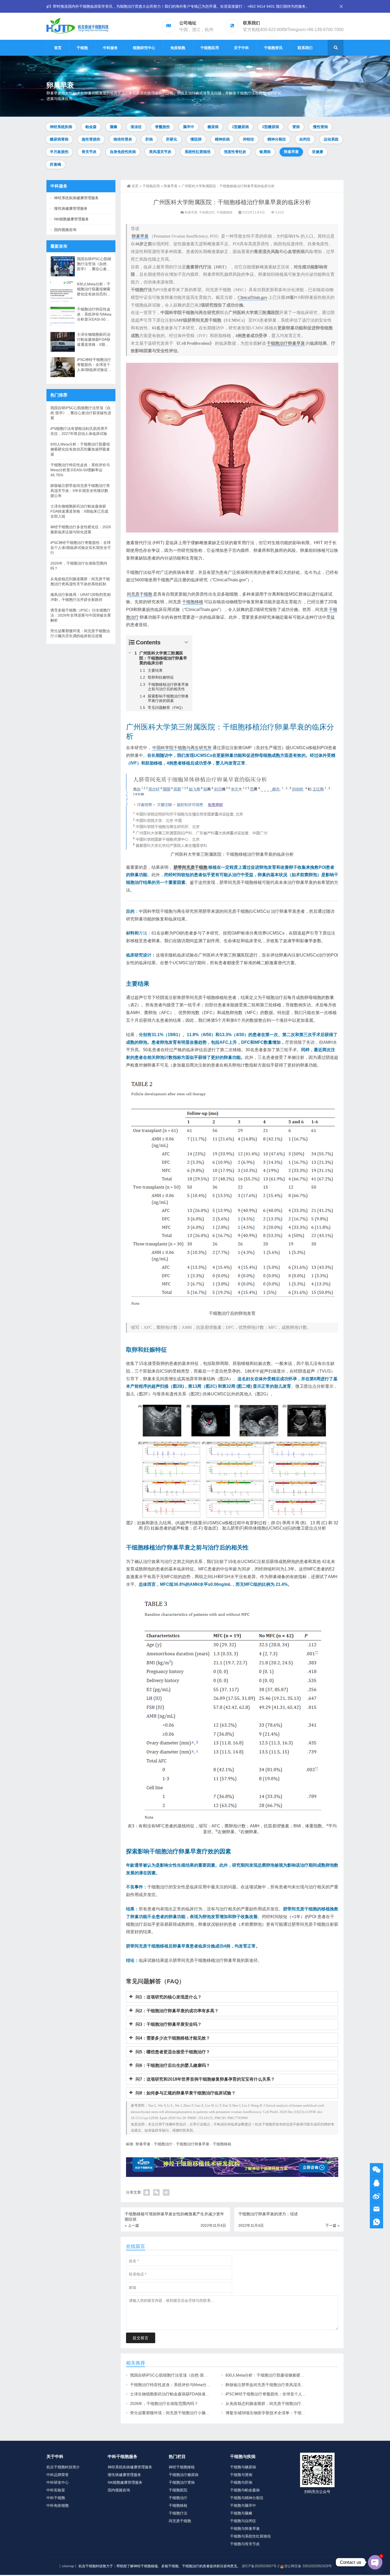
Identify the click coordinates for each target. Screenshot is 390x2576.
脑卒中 (189, 127)
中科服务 (110, 48)
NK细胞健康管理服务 (71, 219)
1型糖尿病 (240, 127)
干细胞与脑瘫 (241, 2513)
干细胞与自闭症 (243, 2521)
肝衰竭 (55, 164)
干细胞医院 (178, 2490)
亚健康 (318, 152)
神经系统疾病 (61, 127)
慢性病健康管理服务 (71, 208)
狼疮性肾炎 (123, 139)
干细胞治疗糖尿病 (184, 2475)
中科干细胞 (56, 2498)
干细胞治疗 (207, 212)
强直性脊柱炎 (235, 152)
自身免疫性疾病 (123, 152)
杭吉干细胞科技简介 (63, 2467)
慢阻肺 (196, 139)
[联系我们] (376, 2183)
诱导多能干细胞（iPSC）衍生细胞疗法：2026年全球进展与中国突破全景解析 (81, 615)
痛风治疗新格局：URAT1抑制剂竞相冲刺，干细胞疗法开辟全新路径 (81, 597)
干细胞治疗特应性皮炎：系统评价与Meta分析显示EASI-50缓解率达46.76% (196, 2385)
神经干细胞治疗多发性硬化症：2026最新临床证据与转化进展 (81, 529)
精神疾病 (222, 139)
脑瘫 (114, 127)
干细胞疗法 (178, 2513)
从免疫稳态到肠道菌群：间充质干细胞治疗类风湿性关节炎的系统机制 (287, 2403)
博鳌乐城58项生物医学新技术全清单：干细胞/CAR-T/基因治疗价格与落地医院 (294, 2413)
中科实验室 (56, 2490)
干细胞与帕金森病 (245, 2490)
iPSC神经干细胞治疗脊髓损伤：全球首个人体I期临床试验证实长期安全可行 (292, 2394)
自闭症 (305, 139)
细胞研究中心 (144, 48)
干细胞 (82, 48)
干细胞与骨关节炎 (245, 2544)
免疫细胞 (178, 48)
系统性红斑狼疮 (198, 152)
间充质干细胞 (140, 594)
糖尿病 (213, 127)
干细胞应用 (210, 48)
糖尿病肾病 (59, 139)
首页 (58, 48)
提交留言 (141, 2338)
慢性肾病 (320, 127)
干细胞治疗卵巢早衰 (286, 343)
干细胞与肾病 (241, 2475)
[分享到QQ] (147, 2192)
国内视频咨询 (65, 230)
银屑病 (265, 152)
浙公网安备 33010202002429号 (308, 2566)
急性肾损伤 (91, 139)
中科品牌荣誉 (58, 2475)
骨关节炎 (89, 152)
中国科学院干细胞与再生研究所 (182, 748)
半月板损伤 (59, 152)
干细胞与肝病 (241, 2482)
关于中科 (241, 48)
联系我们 (305, 48)
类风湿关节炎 (160, 152)
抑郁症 (249, 139)
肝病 (149, 139)
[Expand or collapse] (186, 642)
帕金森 (91, 127)
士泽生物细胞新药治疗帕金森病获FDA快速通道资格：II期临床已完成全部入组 (199, 2394)
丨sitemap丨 (68, 2566)
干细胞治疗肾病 (182, 2482)
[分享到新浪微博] (166, 2192)
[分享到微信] (156, 2192)
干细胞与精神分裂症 (247, 2498)
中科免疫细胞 (58, 2505)
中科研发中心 (58, 2482)
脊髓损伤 (162, 127)
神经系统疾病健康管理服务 (76, 198)
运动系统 (331, 139)
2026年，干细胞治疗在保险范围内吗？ (164, 2403)
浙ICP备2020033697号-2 (261, 2566)
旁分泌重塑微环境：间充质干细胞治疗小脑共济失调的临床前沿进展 (190, 2413)
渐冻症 (136, 127)
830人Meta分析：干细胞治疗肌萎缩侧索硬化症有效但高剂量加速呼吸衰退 (291, 2375)
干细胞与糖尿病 (243, 2467)
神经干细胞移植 (182, 2467)
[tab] (232, 1997)
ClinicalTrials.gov (253, 297)
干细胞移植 (224, 212)
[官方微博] (376, 2196)
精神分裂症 (277, 139)
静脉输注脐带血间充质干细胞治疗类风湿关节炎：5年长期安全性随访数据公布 (294, 2385)
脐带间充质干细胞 (190, 867)
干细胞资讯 (273, 48)
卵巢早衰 (291, 152)
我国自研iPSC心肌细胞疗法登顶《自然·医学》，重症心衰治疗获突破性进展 (197, 2375)
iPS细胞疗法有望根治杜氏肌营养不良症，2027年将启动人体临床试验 (79, 431)
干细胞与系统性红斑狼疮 (250, 2536)
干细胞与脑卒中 (243, 2505)
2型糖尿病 (271, 127)
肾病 (296, 127)
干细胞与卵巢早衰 (245, 2529)
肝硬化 (172, 139)
